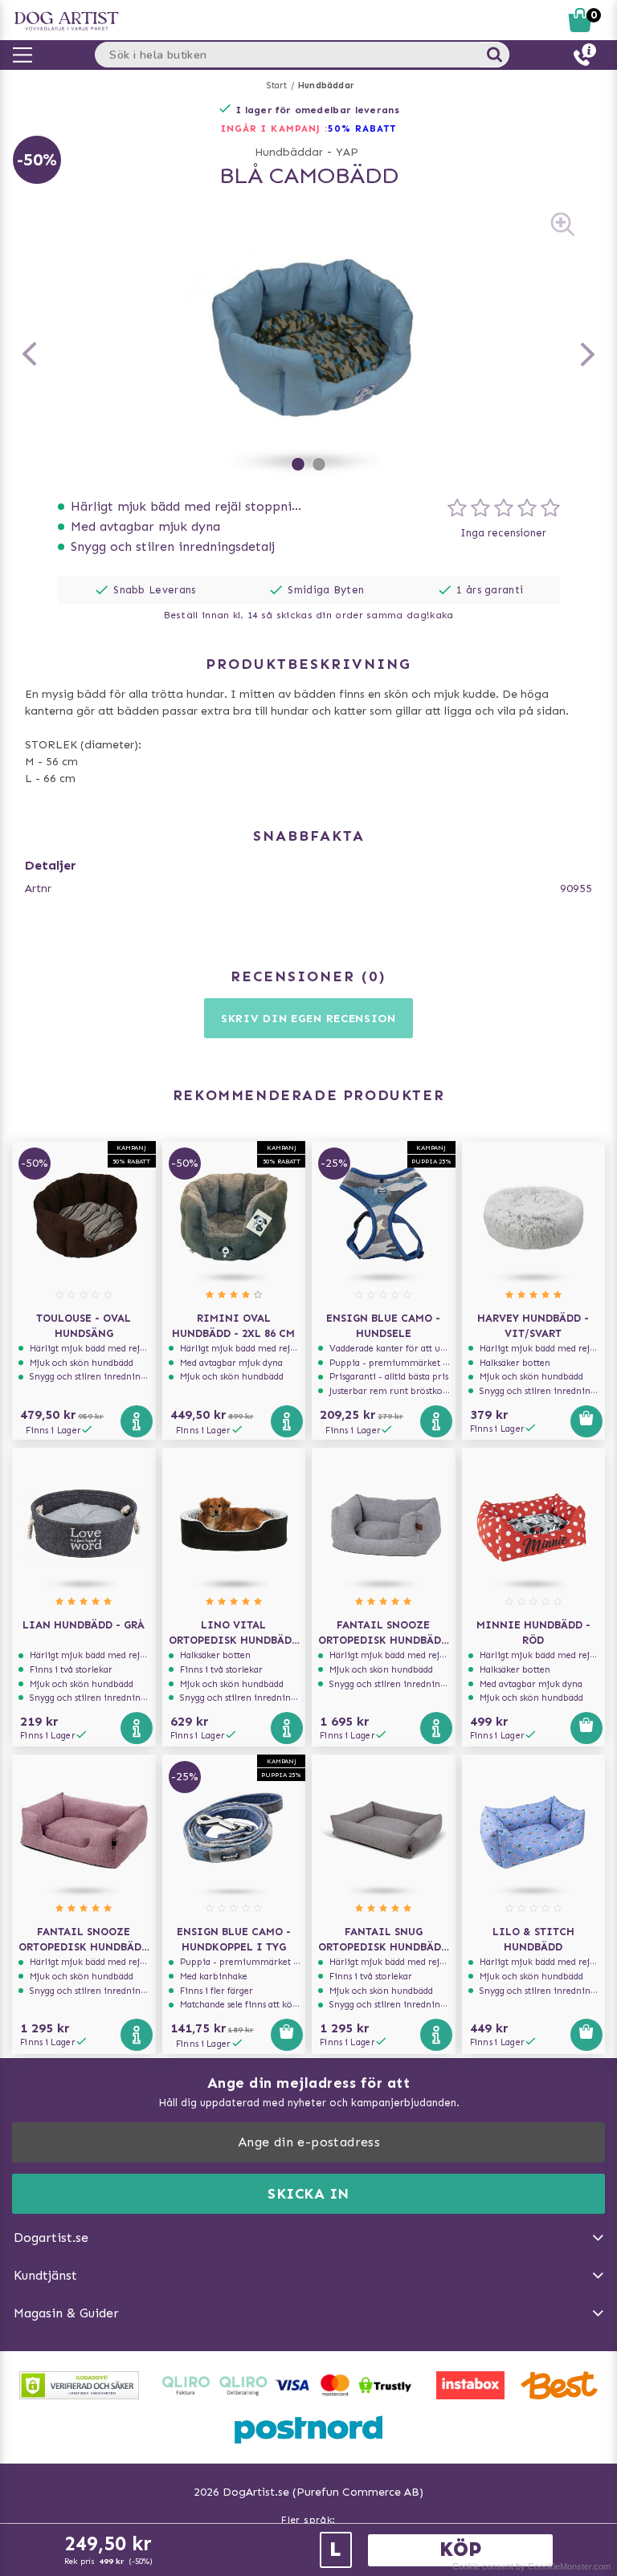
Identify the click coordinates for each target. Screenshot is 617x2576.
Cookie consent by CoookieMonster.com (531, 2566)
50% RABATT (362, 128)
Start (277, 86)
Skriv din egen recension (308, 1019)
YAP (347, 152)
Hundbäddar (326, 86)
